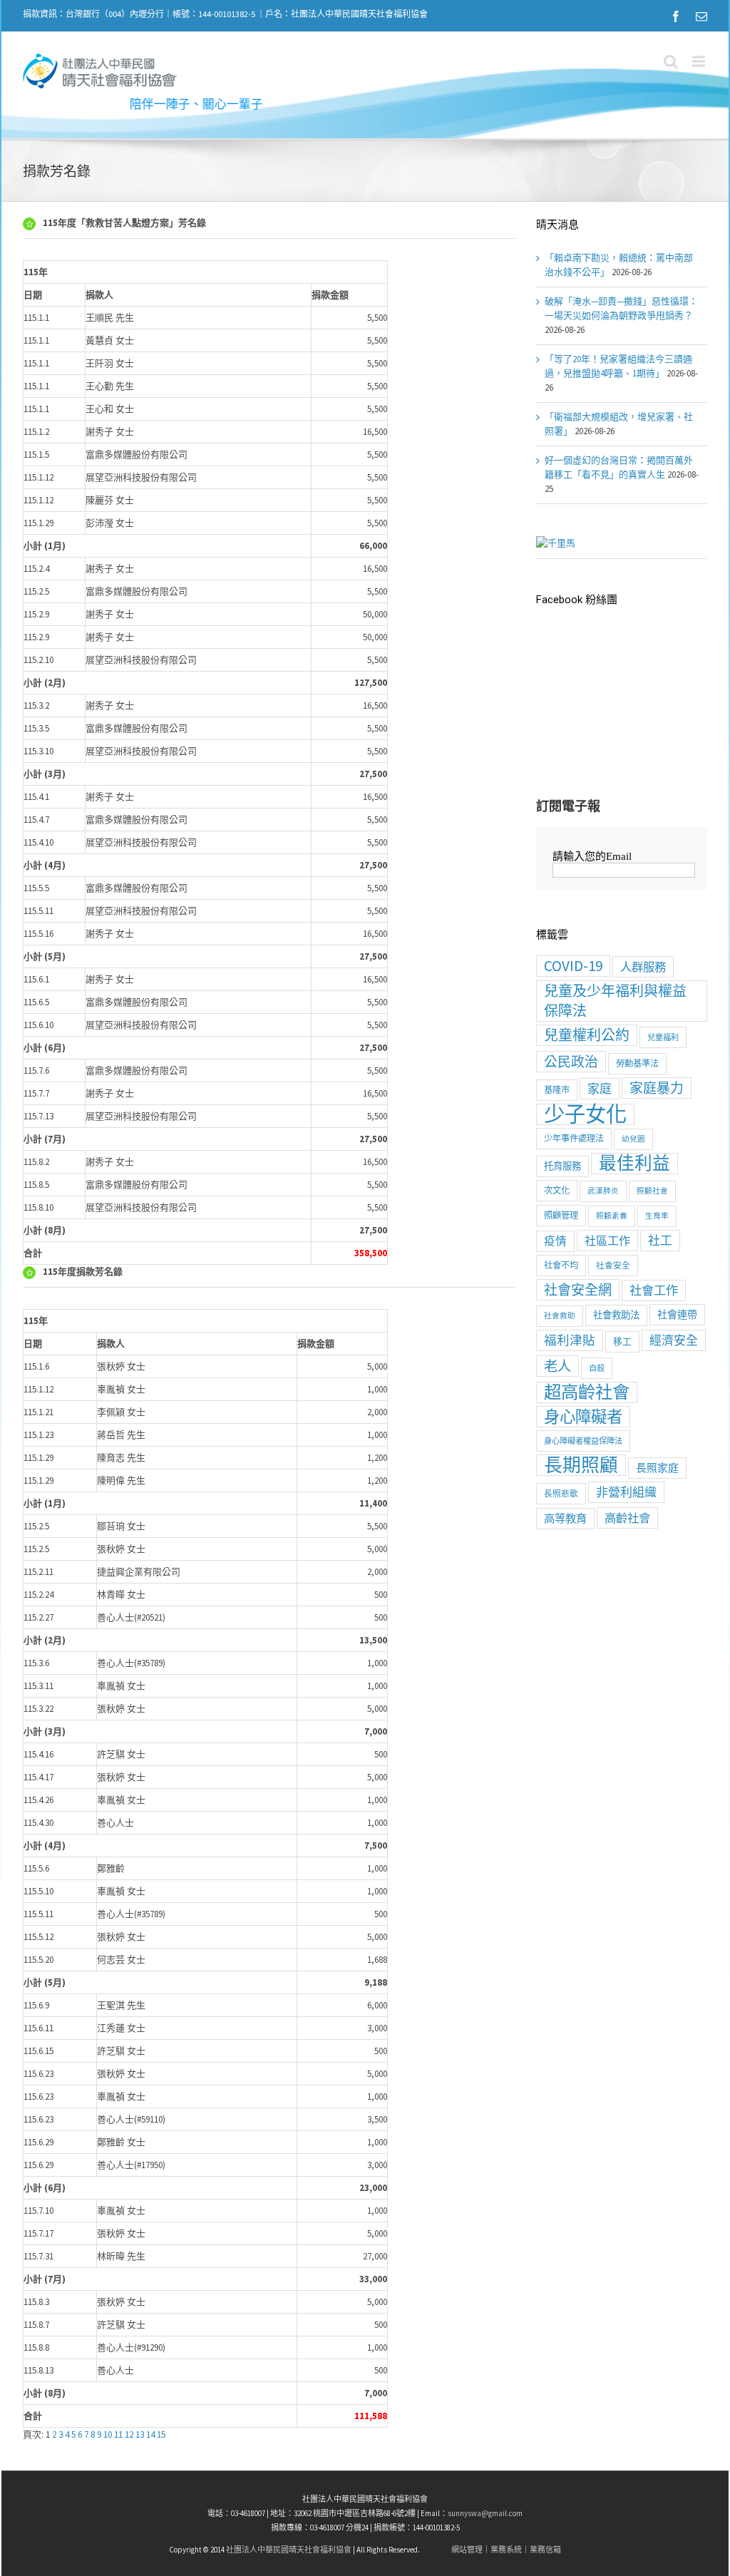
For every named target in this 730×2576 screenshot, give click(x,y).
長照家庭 (657, 1468)
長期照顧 (581, 1465)
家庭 (600, 1089)
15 (161, 2434)
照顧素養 (612, 1216)
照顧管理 (561, 1215)
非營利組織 (626, 1492)
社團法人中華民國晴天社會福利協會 (289, 2550)
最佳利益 (634, 1164)
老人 (557, 1366)
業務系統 (506, 2550)
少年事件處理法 (574, 1138)
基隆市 (557, 1090)
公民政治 (571, 1062)
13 (140, 2434)
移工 (622, 1341)
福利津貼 (570, 1340)
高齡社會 (627, 1518)
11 (118, 2434)
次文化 (557, 1190)
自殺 (597, 1368)
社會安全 (613, 1265)
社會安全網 (578, 1290)
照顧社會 (652, 1191)
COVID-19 (573, 966)
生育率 (657, 1216)
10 (108, 2434)
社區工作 (607, 1241)
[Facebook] (676, 16)
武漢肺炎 (603, 1191)
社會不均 (561, 1265)
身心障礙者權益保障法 (583, 1441)
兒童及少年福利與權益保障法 (615, 1001)
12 (129, 2434)
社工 (660, 1241)
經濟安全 (674, 1340)
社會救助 (560, 1316)
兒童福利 (663, 1037)
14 (150, 2434)
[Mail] (701, 16)
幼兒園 (633, 1139)
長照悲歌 (561, 1493)
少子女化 (585, 1114)
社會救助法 (616, 1315)
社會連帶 (677, 1315)
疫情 (555, 1241)
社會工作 (654, 1290)
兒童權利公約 (587, 1035)
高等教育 (565, 1518)
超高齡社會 (587, 1392)
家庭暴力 (657, 1088)
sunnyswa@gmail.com (485, 2513)
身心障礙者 (583, 1417)
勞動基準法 (637, 1063)
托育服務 (562, 1166)
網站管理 (467, 2550)
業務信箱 (545, 2550)
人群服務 (643, 967)
